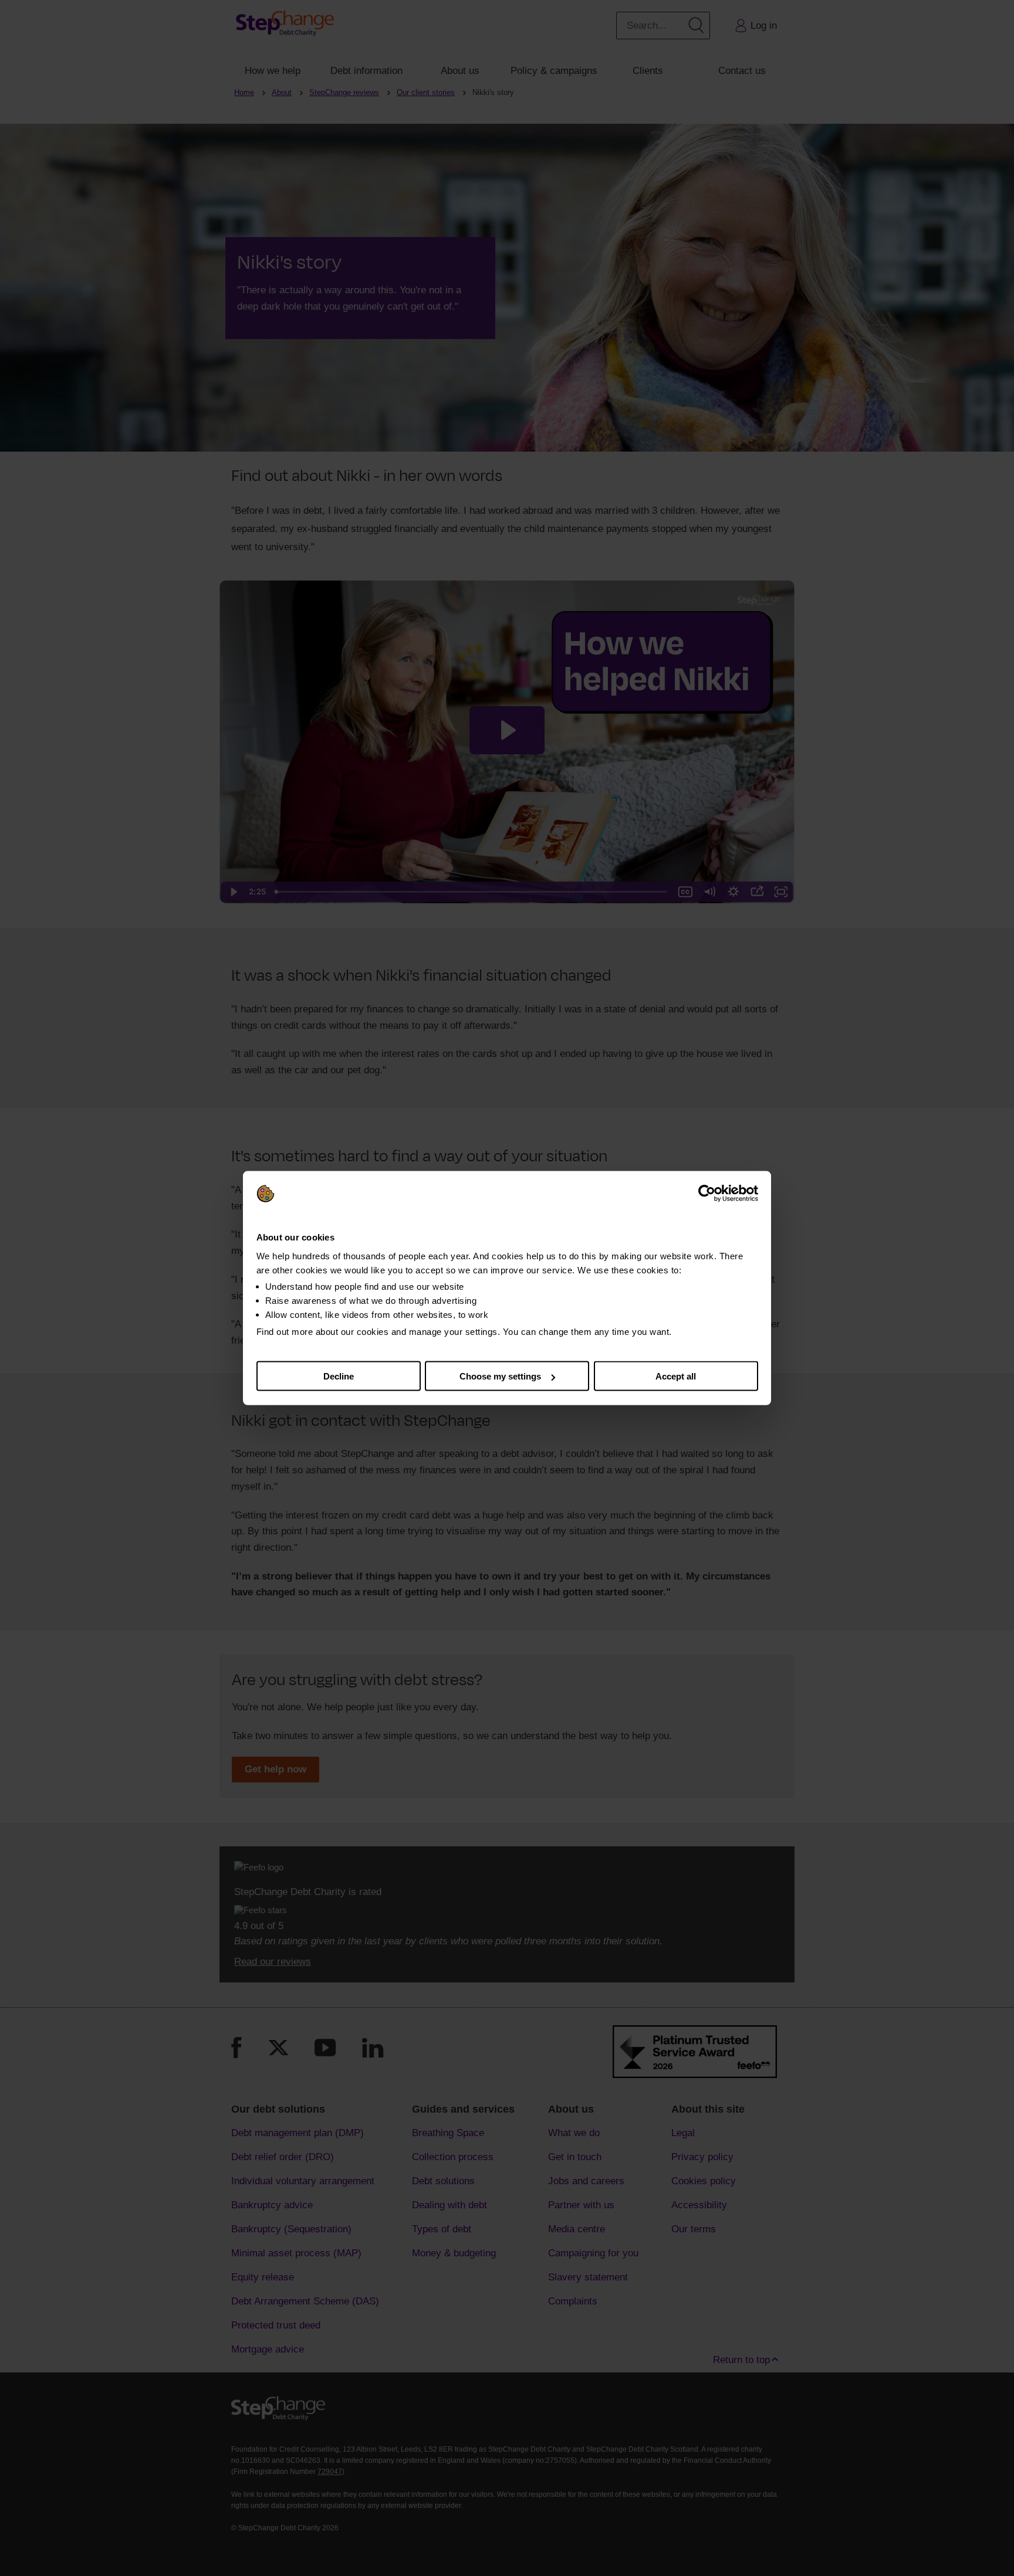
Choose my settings (500, 1376)
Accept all (676, 1376)
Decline (339, 1376)
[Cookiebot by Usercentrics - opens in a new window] (707, 1194)
